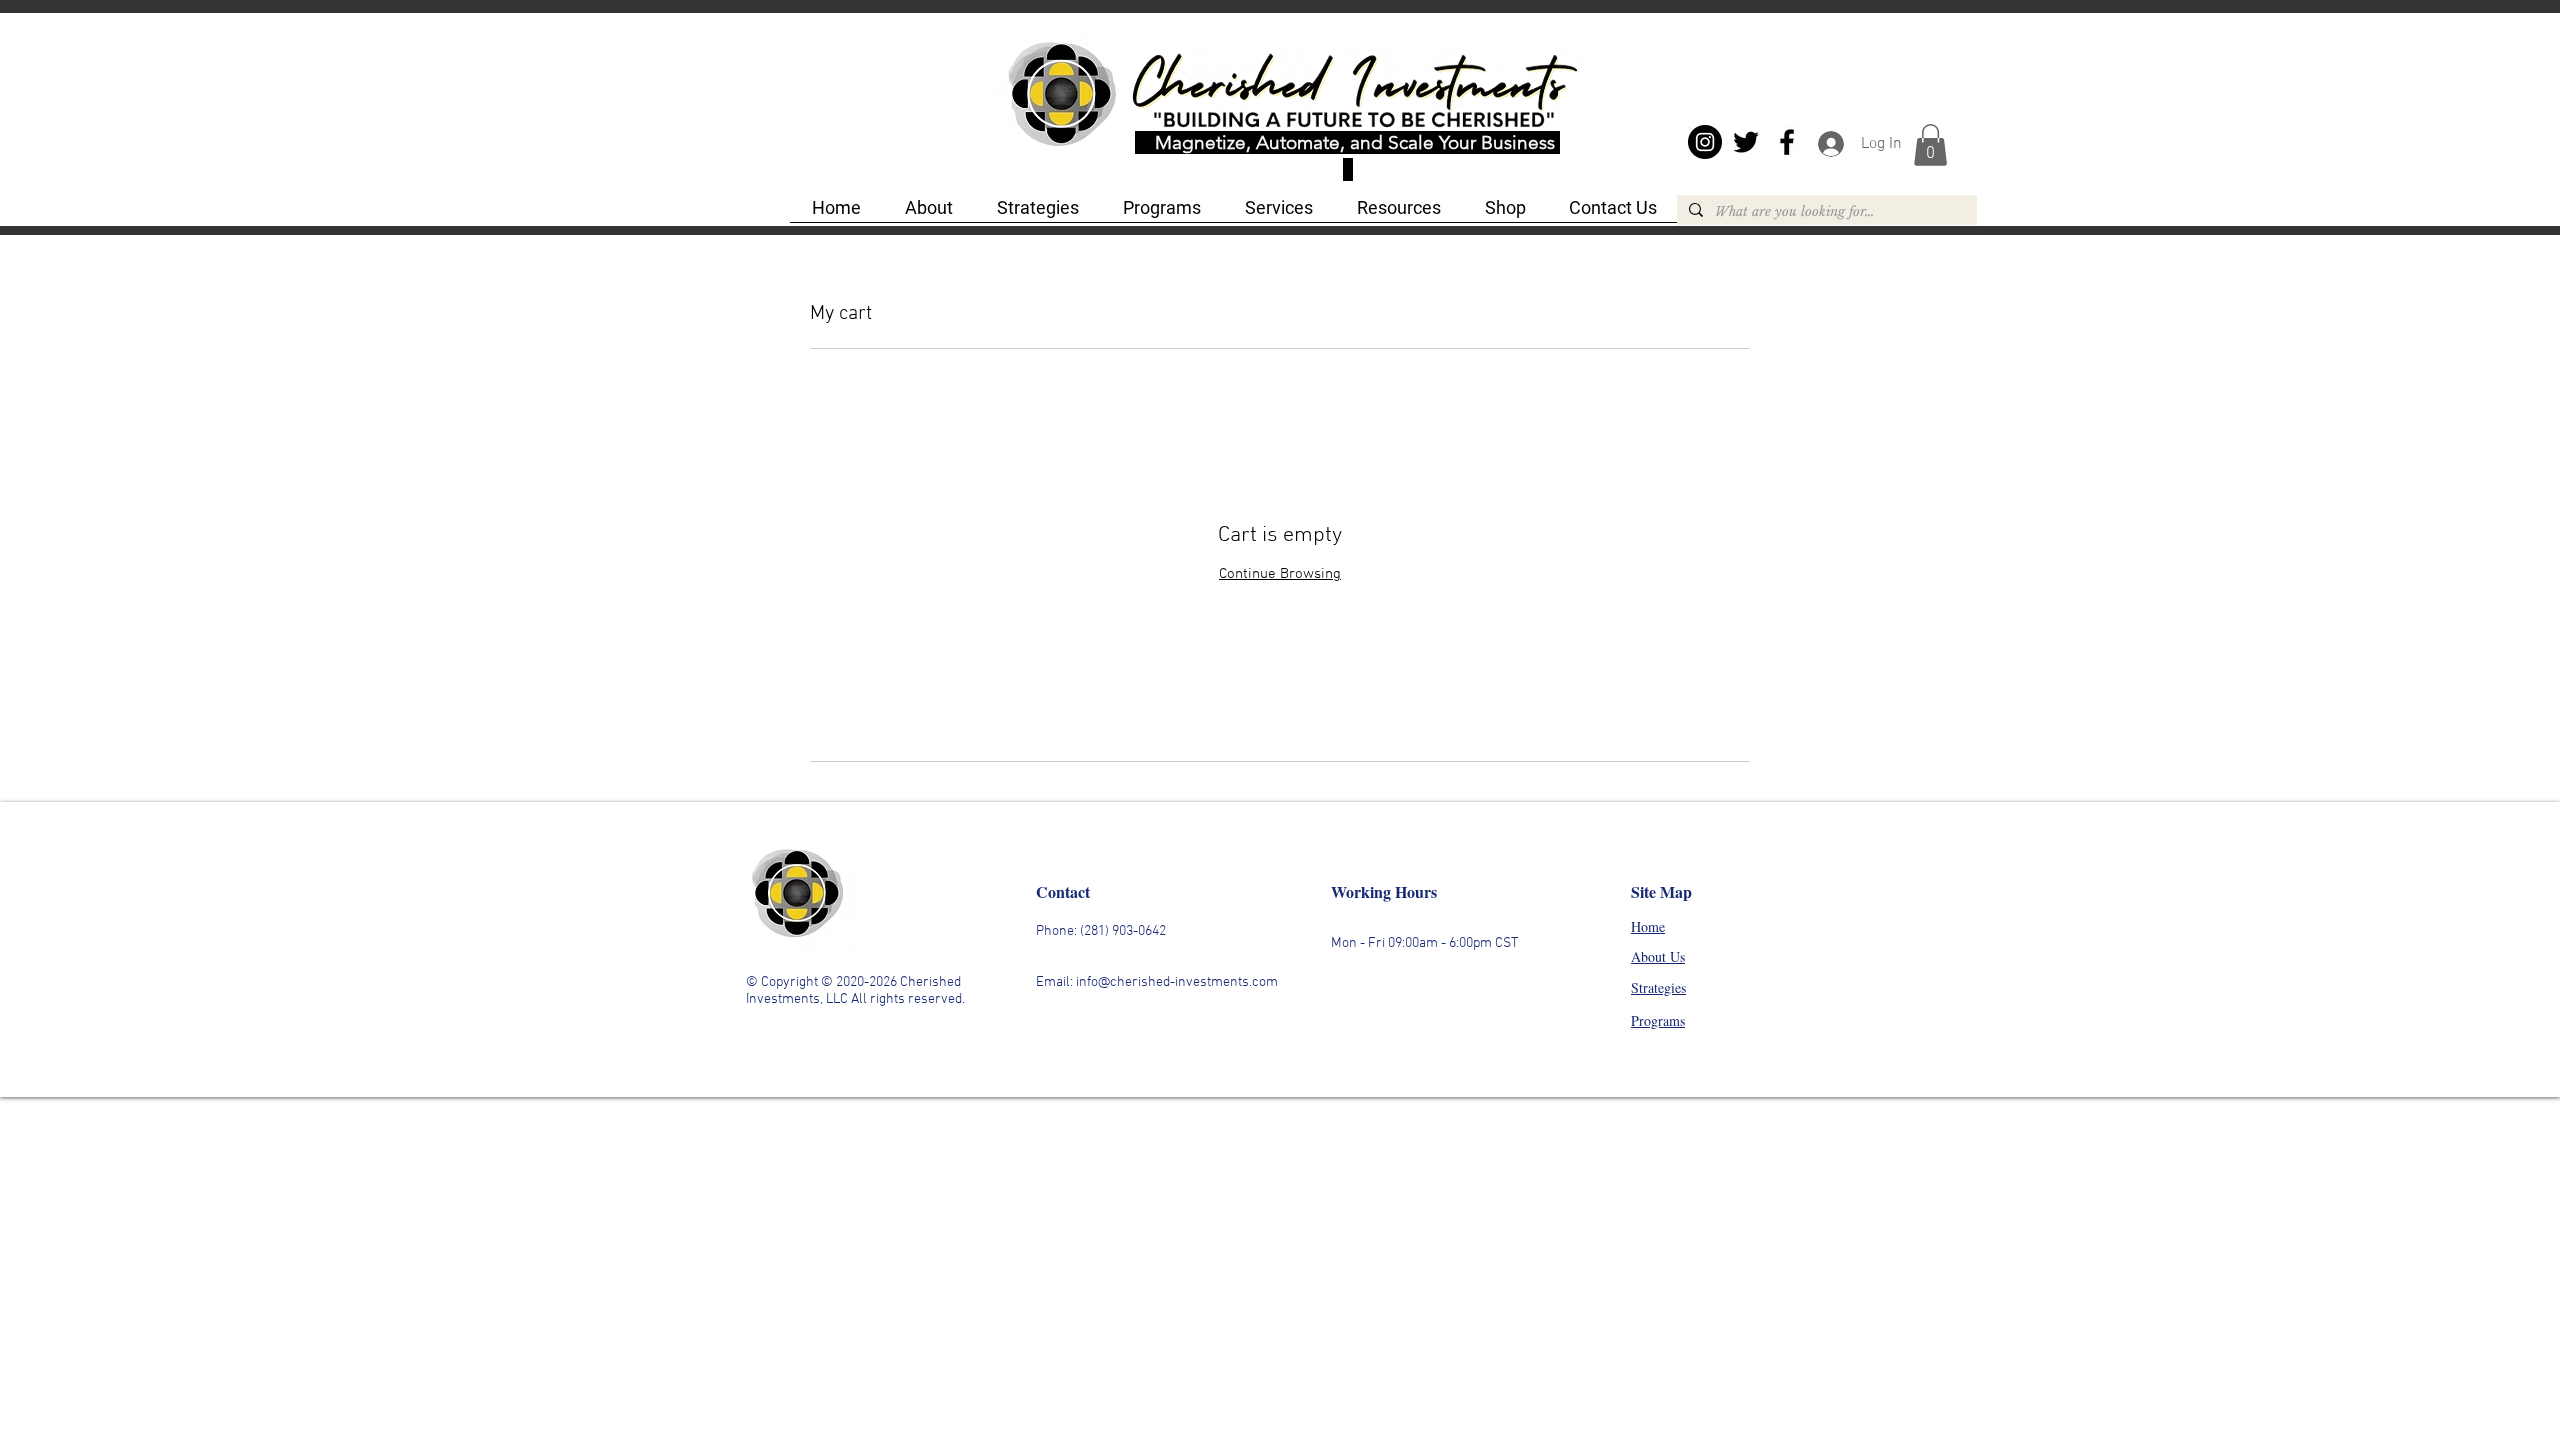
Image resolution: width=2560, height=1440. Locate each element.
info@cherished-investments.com (1177, 982)
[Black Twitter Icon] (1746, 142)
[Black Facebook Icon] (1787, 142)
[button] (1930, 145)
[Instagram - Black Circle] (1705, 142)
